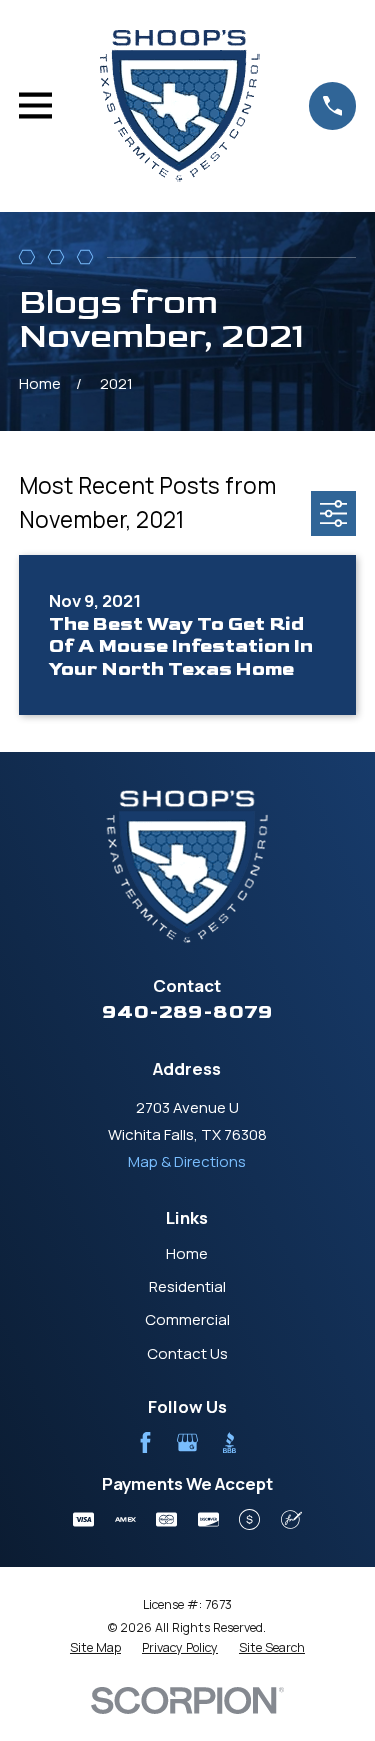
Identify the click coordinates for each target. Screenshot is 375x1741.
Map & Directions (187, 1161)
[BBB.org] (229, 1442)
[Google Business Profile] (187, 1442)
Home (187, 1253)
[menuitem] (95, 1648)
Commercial (187, 1319)
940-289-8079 (187, 1012)
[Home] (180, 106)
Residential (187, 1286)
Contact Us (187, 1353)
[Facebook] (145, 1442)
